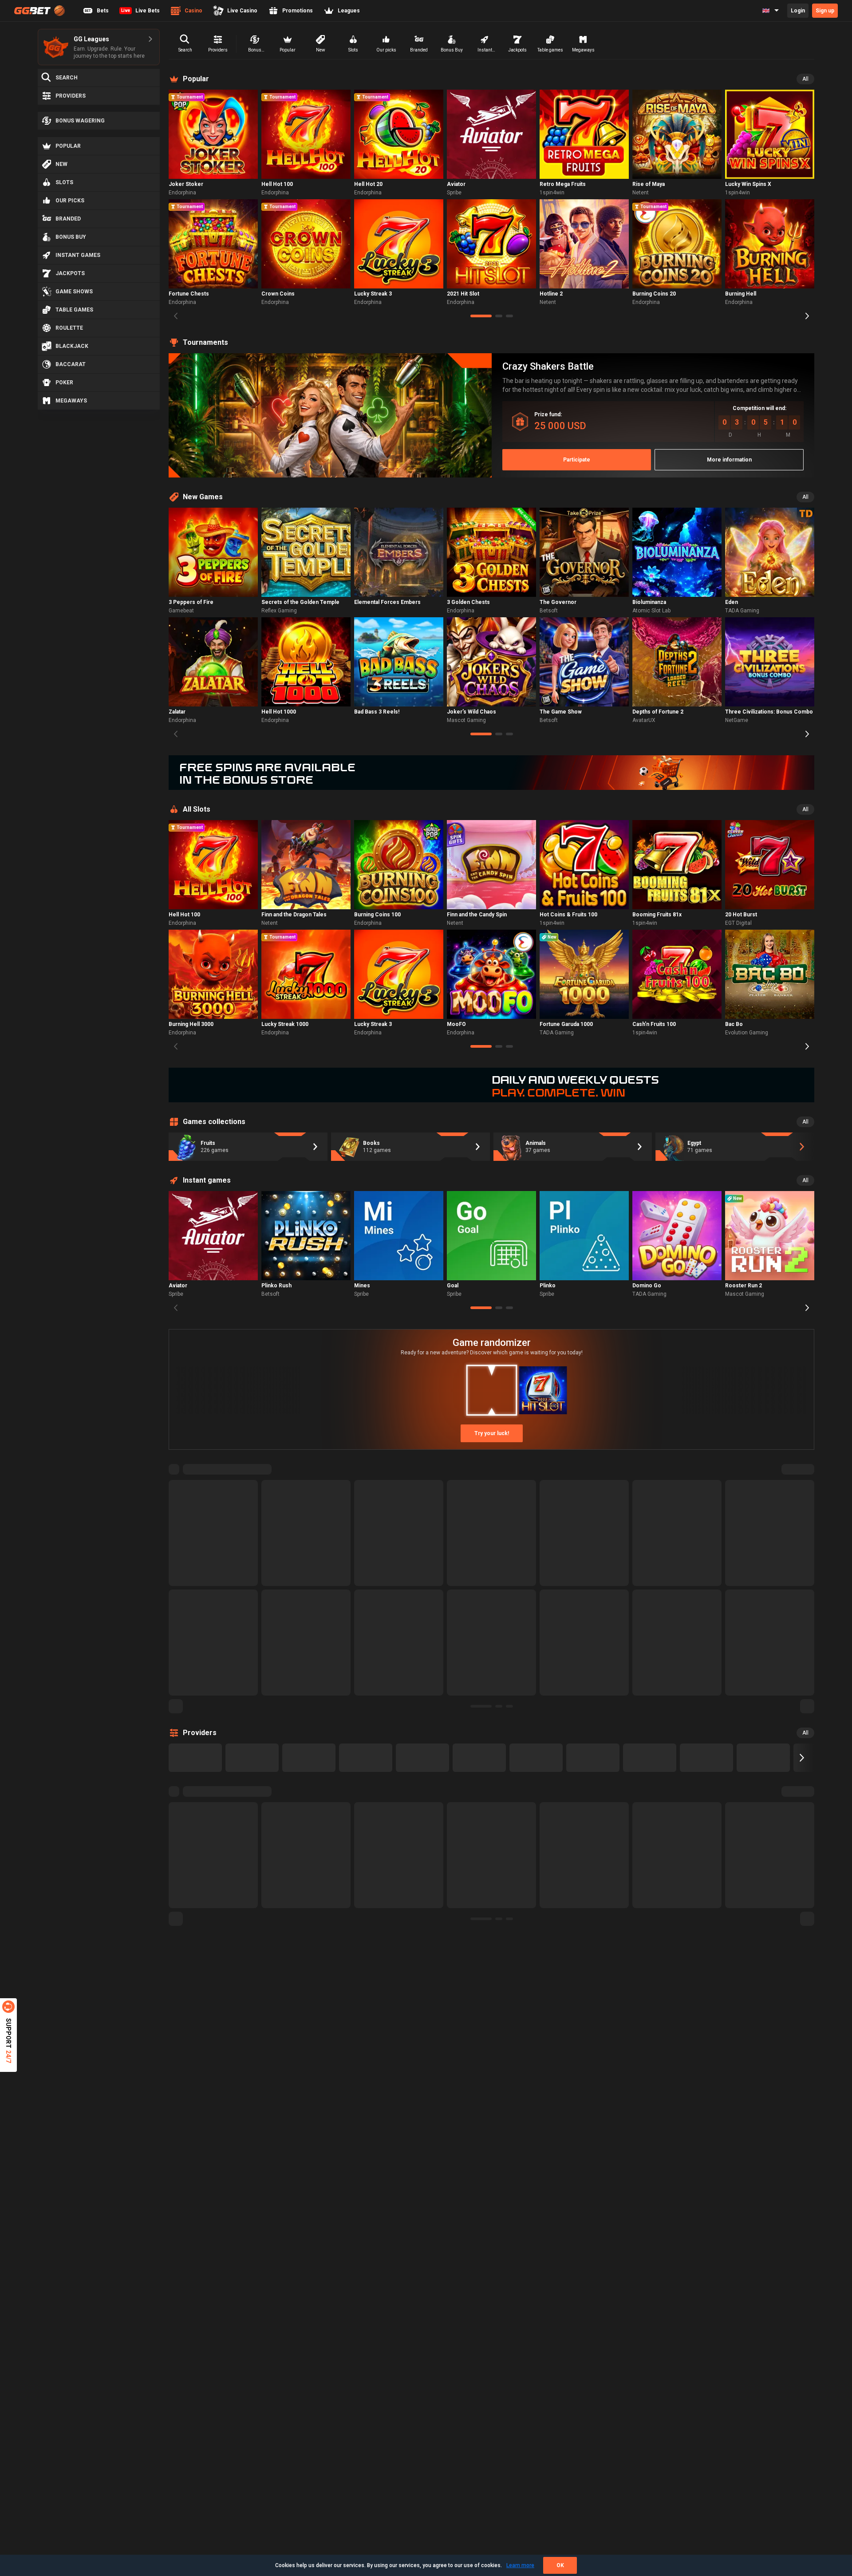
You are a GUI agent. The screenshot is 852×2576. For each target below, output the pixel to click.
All (805, 79)
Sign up (825, 11)
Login (798, 11)
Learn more (520, 2565)
